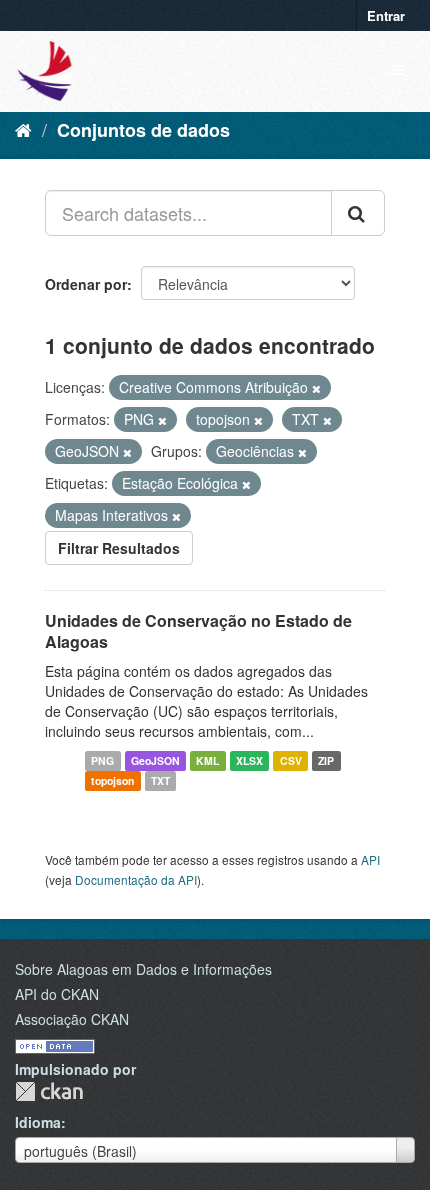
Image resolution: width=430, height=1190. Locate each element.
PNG (102, 760)
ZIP (326, 760)
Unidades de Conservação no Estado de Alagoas (198, 631)
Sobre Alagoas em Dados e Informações (143, 969)
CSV (291, 760)
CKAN (49, 1091)
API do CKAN (57, 994)
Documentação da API (136, 879)
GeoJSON (155, 760)
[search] (358, 213)
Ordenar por (86, 284)
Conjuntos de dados (143, 130)
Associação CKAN (72, 1019)
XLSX (249, 760)
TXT (160, 780)
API (370, 859)
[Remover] (316, 388)
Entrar (386, 15)
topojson (112, 780)
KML (207, 760)
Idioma (38, 1122)
